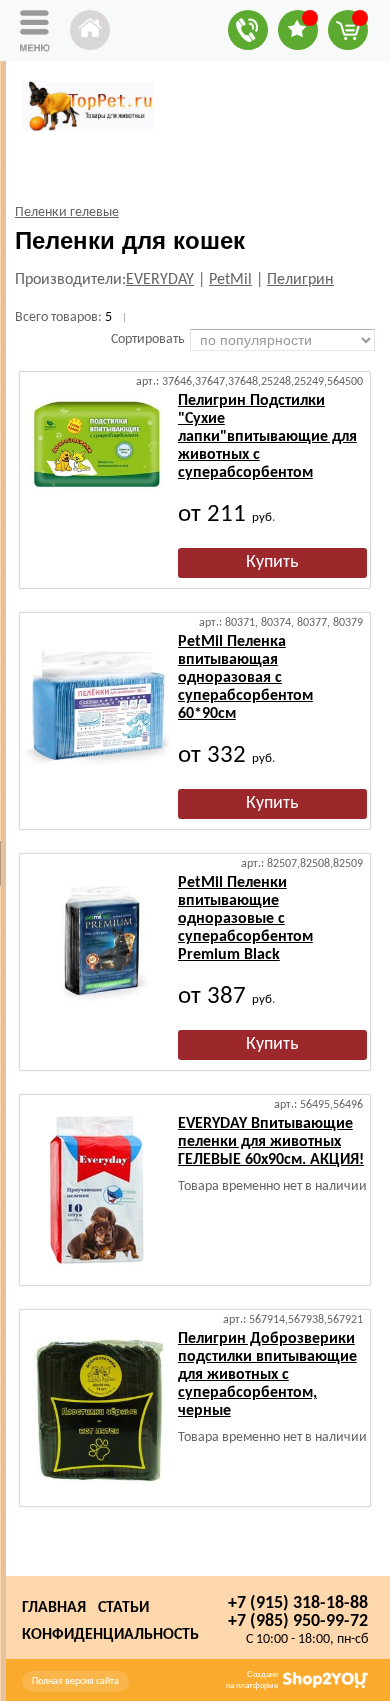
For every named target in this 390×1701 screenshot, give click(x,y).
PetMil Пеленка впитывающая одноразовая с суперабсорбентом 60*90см (245, 678)
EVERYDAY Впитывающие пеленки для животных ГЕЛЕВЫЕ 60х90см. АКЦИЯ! (271, 1142)
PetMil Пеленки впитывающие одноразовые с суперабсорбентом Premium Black (245, 919)
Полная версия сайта (75, 1681)
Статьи (123, 1608)
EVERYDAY (160, 280)
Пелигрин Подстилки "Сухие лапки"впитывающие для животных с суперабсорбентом (267, 437)
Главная (54, 1608)
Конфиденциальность (110, 1635)
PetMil (230, 280)
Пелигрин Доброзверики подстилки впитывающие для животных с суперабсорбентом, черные (267, 1375)
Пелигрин (300, 280)
